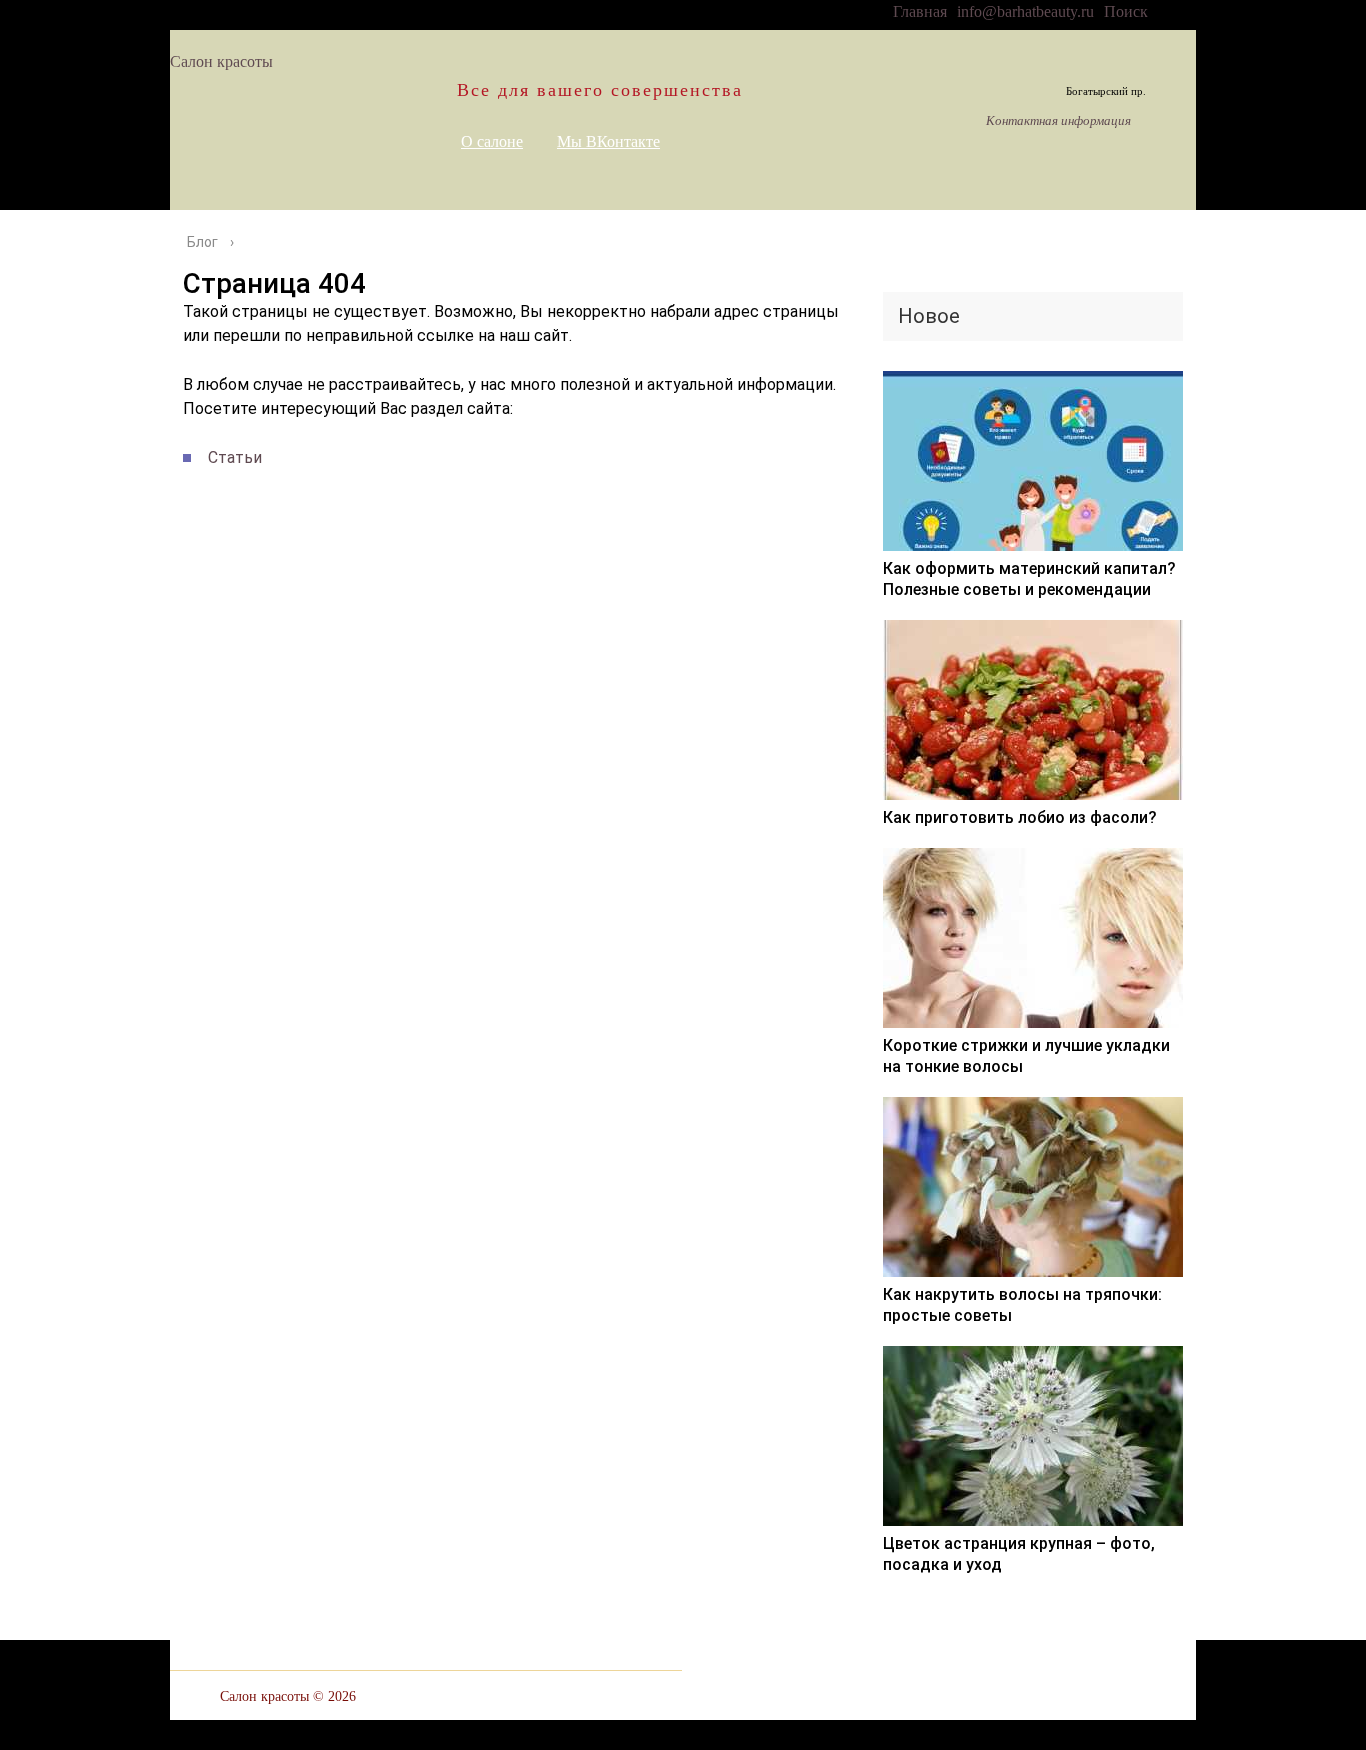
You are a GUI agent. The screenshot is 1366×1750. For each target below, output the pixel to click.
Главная (920, 11)
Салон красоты (221, 61)
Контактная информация (1058, 121)
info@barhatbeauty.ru (1025, 11)
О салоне (492, 141)
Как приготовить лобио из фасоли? (1020, 817)
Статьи (235, 457)
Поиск (1126, 11)
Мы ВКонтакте (608, 141)
